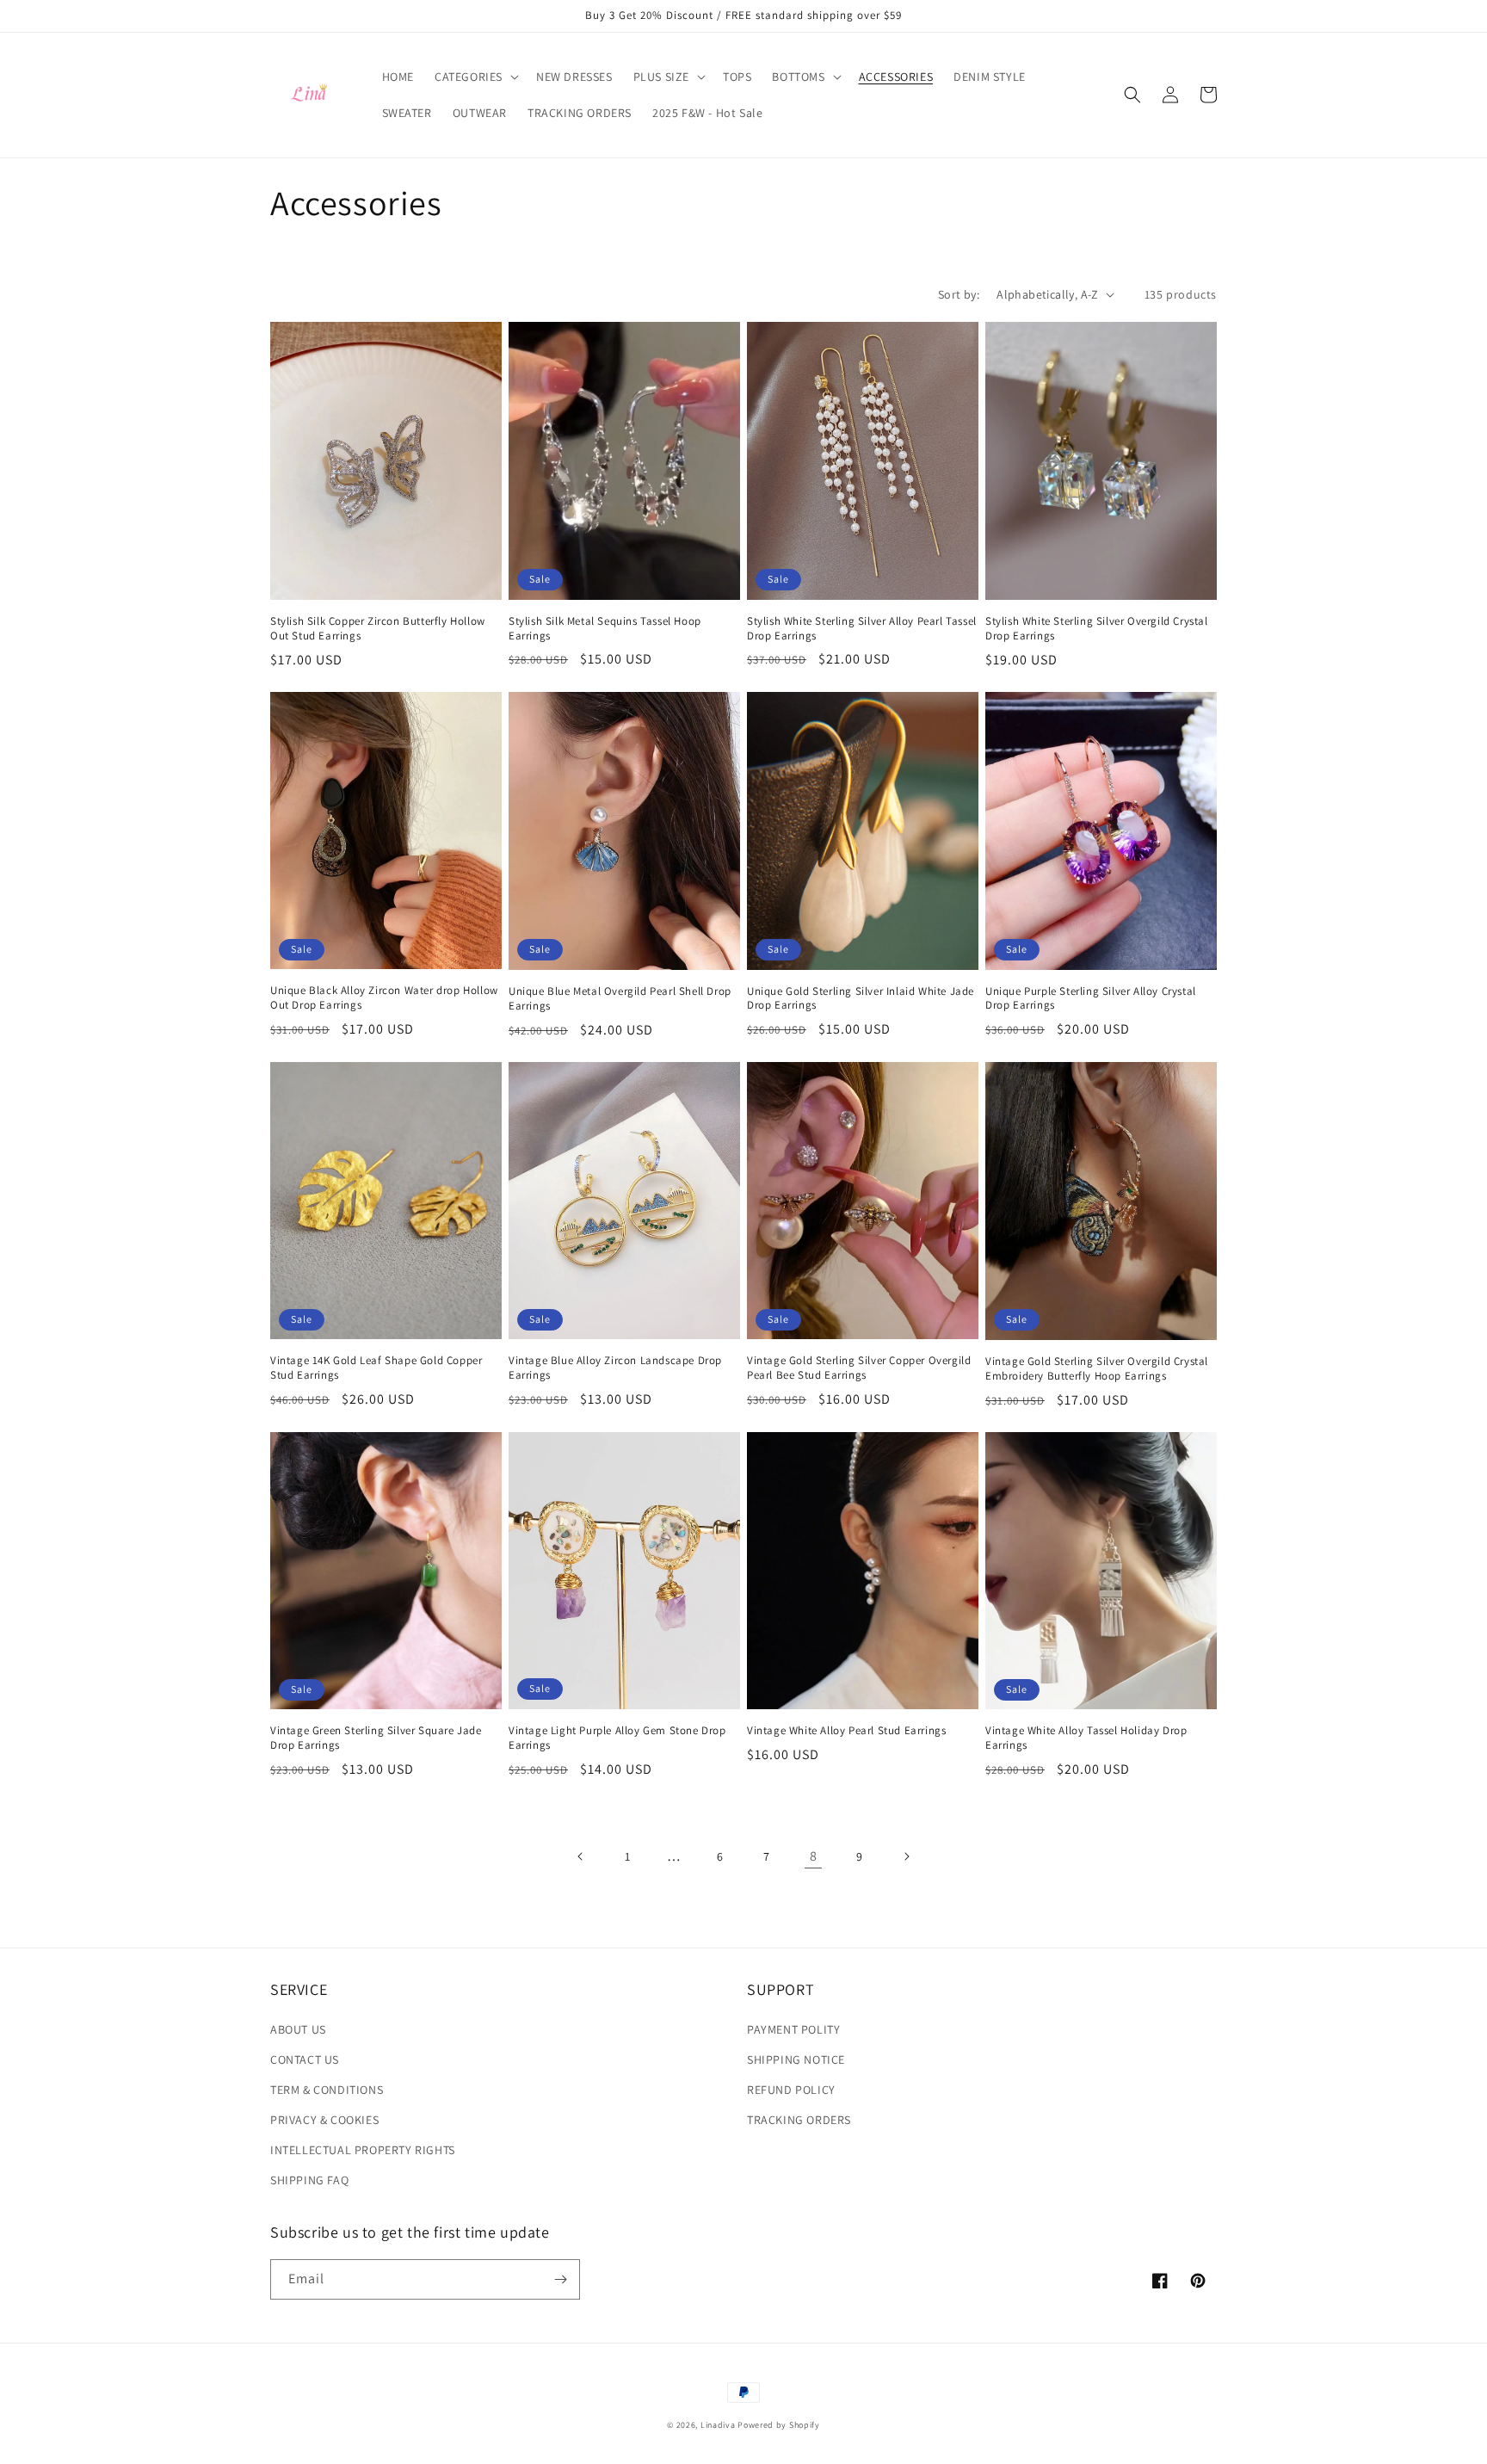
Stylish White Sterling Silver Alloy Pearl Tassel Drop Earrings (862, 629)
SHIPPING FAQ (309, 2180)
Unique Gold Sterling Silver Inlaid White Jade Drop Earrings (861, 999)
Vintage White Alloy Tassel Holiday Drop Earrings (1086, 1738)
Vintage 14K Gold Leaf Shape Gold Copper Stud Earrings (376, 1368)
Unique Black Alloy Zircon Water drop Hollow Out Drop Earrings (384, 998)
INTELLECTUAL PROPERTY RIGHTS (363, 2150)
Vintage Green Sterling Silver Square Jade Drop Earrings (376, 1738)
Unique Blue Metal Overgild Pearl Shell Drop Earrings (620, 999)
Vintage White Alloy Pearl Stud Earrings (846, 1731)
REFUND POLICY (791, 2090)
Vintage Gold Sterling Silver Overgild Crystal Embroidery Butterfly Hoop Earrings (1097, 1369)
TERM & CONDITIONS (327, 2090)
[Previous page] (581, 1856)
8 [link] (814, 1856)
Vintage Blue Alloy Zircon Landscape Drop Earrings (615, 1368)
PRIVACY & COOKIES (324, 2120)
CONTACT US (305, 2060)
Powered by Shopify (779, 2425)
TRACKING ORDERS (799, 2120)
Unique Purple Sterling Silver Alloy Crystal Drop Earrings (1091, 999)
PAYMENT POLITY (793, 2029)
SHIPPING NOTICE (796, 2060)
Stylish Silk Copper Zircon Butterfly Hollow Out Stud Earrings (378, 629)
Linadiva (718, 2425)
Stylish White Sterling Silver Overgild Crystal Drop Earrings (1097, 629)
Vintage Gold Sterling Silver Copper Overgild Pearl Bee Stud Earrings (859, 1368)
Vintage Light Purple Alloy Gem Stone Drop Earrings (617, 1738)
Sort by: (959, 294)
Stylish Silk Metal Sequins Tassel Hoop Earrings (605, 629)
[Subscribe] (560, 2279)
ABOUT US (298, 2029)
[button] (475, 77)
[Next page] (906, 1856)
